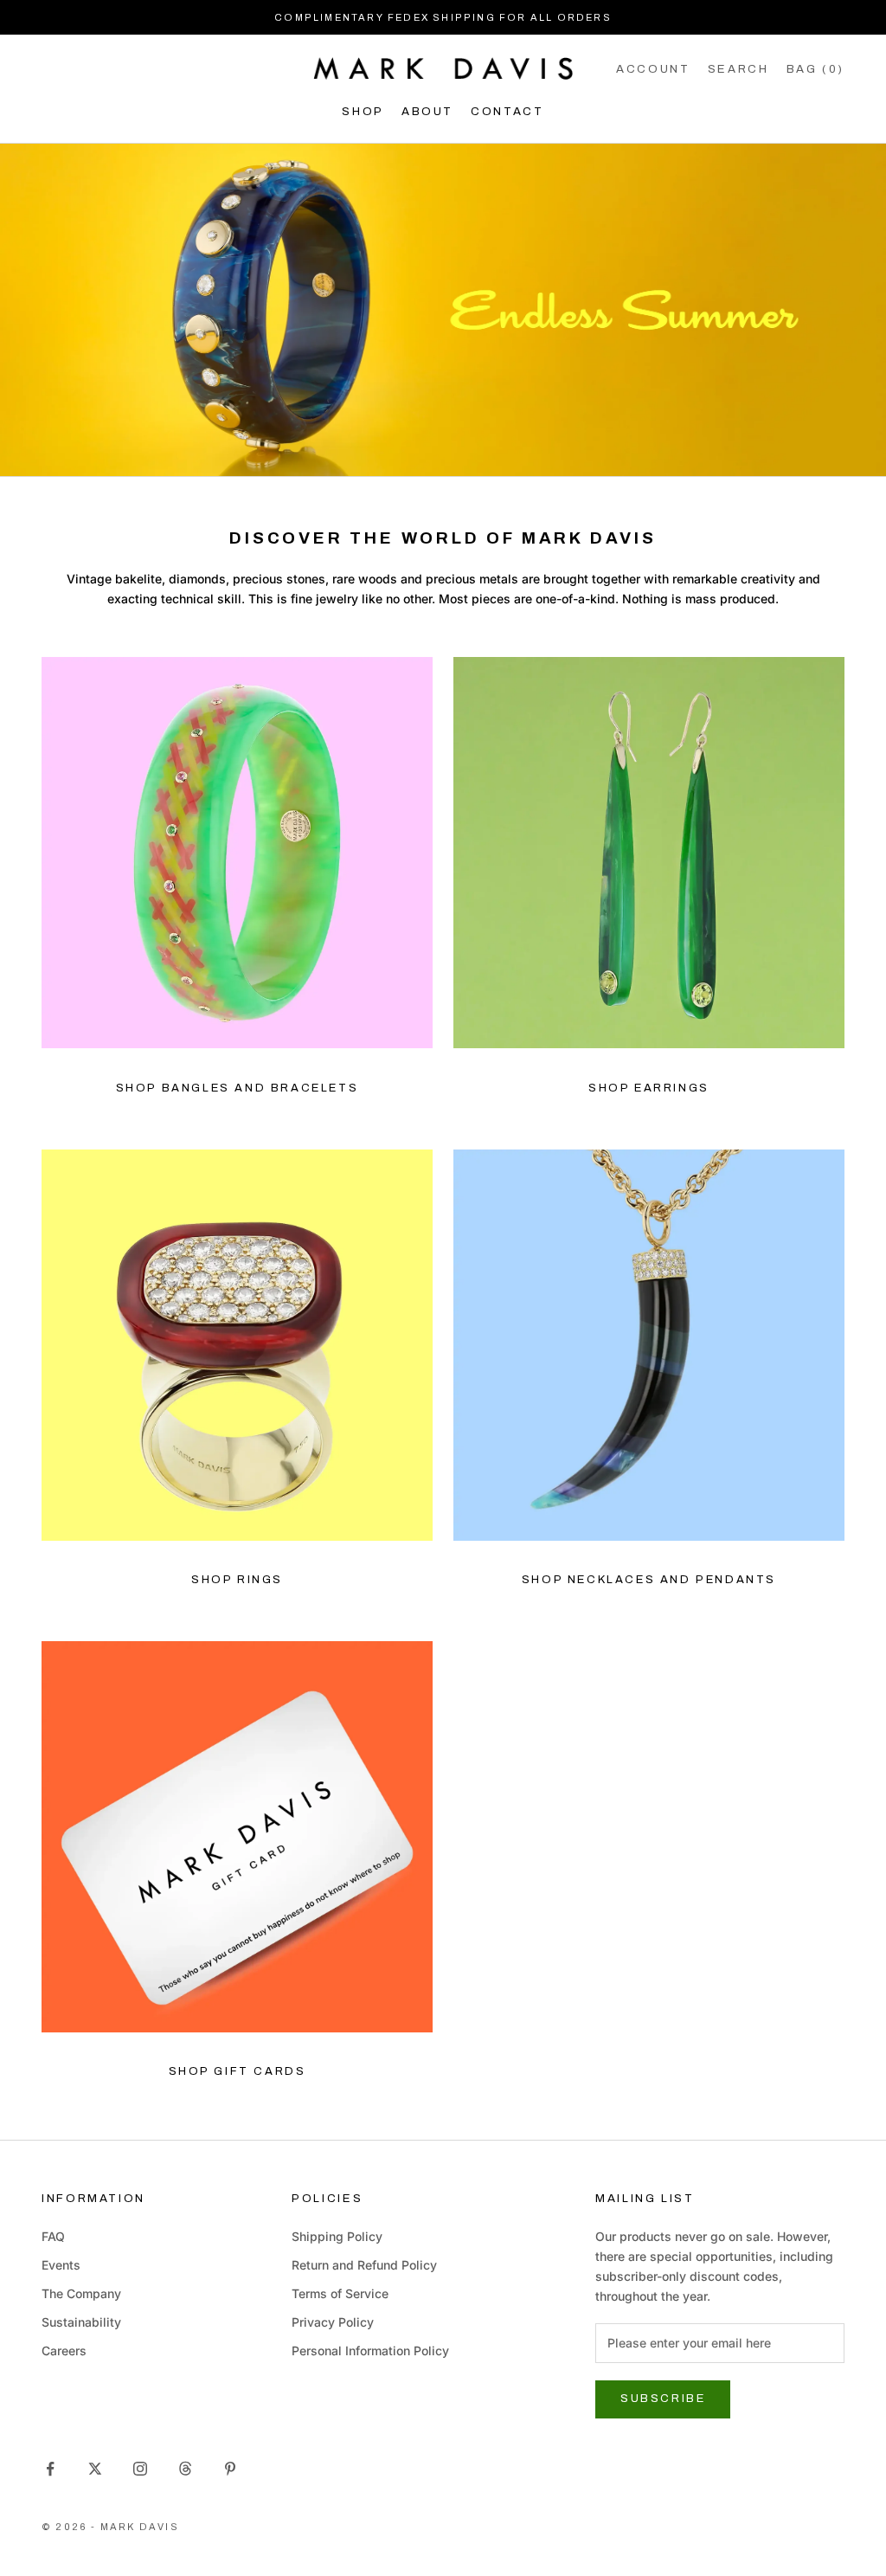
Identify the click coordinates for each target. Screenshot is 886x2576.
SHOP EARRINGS (649, 1088)
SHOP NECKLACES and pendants (649, 1580)
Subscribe (663, 2399)
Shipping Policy (337, 2236)
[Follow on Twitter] (95, 2469)
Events (61, 2265)
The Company (81, 2293)
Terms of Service (340, 2293)
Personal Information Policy (370, 2351)
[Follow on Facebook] (50, 2469)
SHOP (363, 111)
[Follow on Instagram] (140, 2469)
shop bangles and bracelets (238, 1088)
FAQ (53, 2236)
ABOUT (427, 111)
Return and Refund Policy (364, 2265)
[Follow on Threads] (185, 2469)
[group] (443, 310)
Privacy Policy (333, 2322)
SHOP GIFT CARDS (238, 2071)
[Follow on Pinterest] (230, 2469)
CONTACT (507, 111)
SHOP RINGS (237, 1580)
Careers (64, 2351)
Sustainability (81, 2322)
